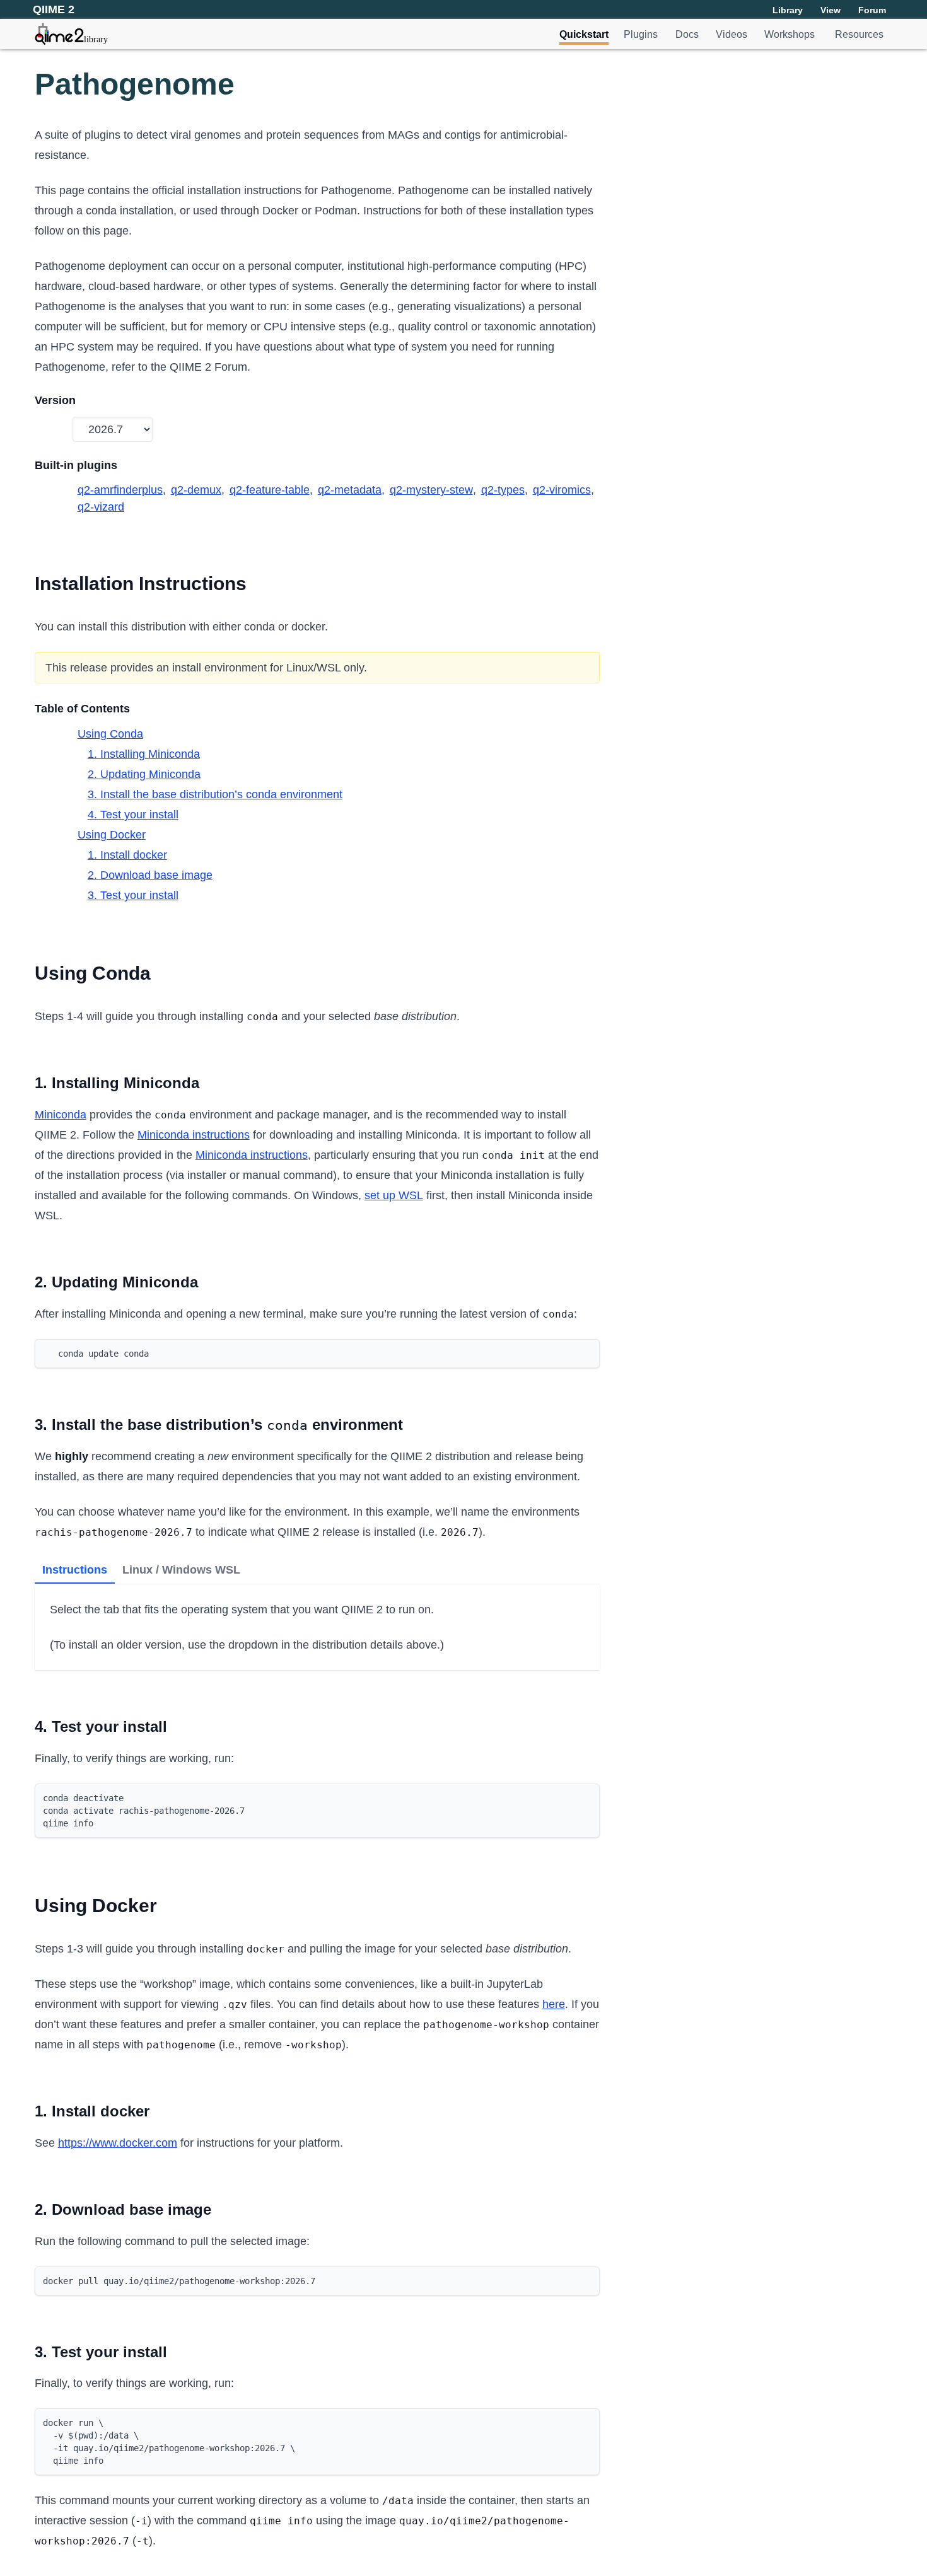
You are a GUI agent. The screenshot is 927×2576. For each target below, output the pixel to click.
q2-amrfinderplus (120, 490)
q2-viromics (562, 490)
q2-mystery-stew (431, 490)
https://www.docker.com (118, 2143)
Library (788, 10)
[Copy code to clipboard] (586, 1352)
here (554, 2004)
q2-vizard (101, 507)
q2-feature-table (270, 490)
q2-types (503, 490)
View (831, 10)
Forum (872, 10)
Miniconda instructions (194, 1135)
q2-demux (196, 490)
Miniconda (61, 1115)
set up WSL (394, 1195)
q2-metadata (350, 490)
